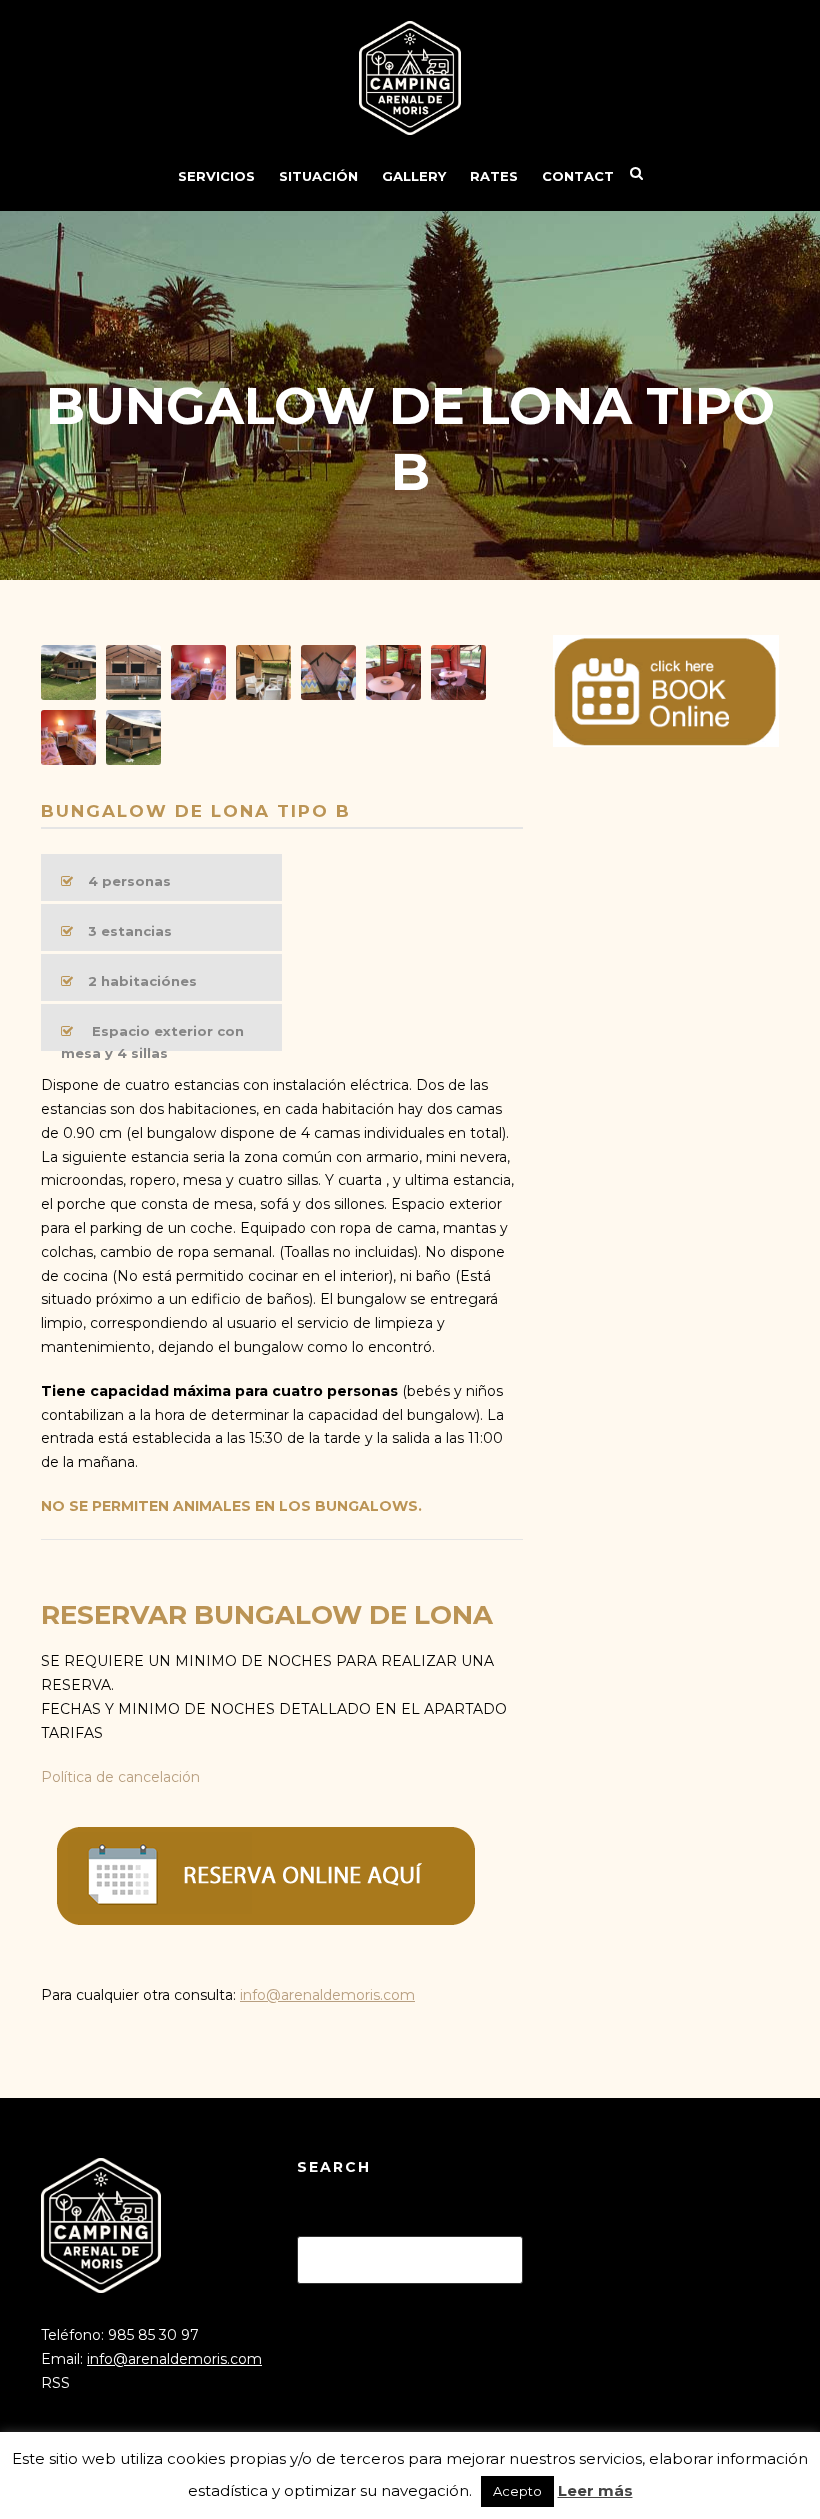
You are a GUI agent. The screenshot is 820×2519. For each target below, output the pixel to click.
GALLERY (414, 176)
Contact (578, 176)
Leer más (595, 2490)
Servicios (216, 176)
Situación (318, 176)
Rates (494, 176)
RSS (55, 2383)
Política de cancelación (120, 1777)
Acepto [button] (517, 2491)
